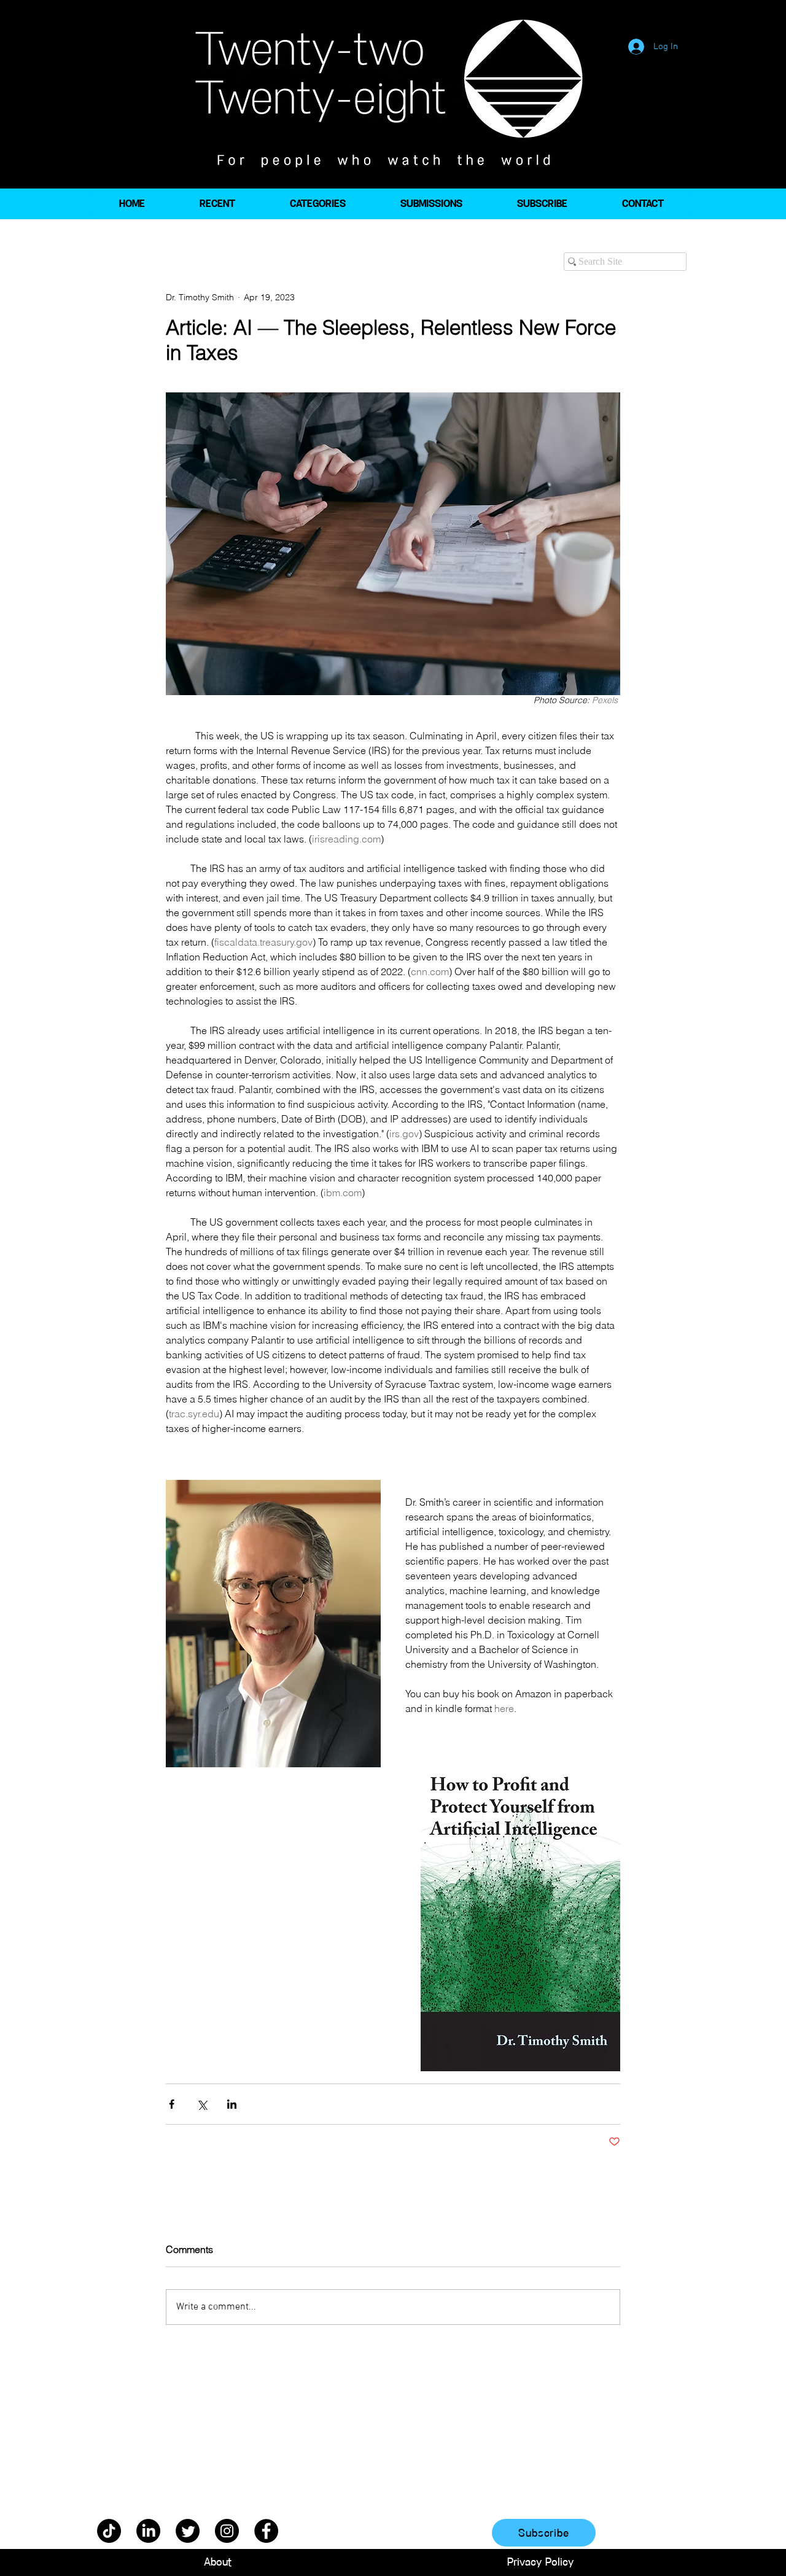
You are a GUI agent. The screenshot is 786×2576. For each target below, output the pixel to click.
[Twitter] (188, 2531)
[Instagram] (227, 2531)
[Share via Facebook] (172, 2104)
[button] (317, 204)
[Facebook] (266, 2531)
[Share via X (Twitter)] (202, 2104)
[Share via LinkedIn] (232, 2104)
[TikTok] (109, 2531)
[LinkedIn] (148, 2531)
